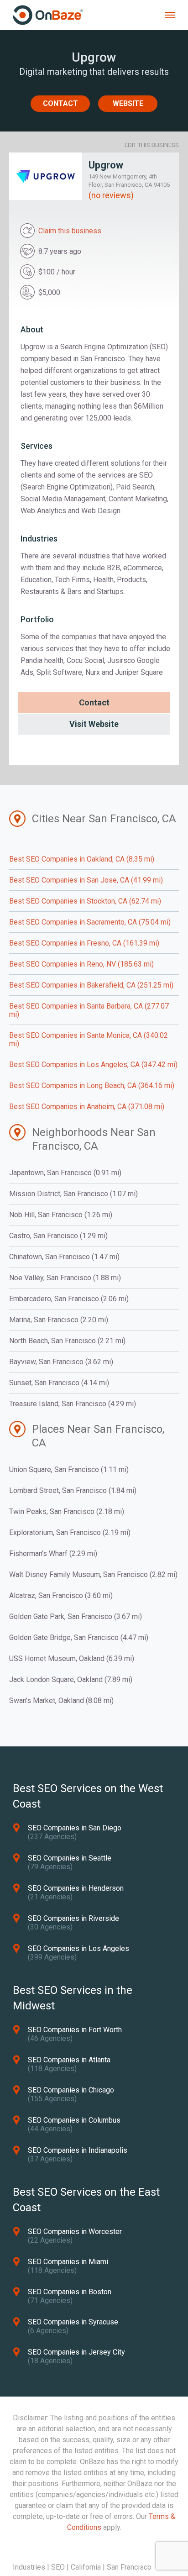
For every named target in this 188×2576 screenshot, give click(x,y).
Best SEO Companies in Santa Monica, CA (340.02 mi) (89, 1039)
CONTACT (60, 103)
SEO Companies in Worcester (75, 2232)
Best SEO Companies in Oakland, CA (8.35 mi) (82, 859)
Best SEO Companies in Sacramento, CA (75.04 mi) (90, 922)
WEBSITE (128, 103)
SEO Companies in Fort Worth (75, 2030)
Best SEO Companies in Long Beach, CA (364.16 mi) (92, 1086)
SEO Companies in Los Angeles (78, 1948)
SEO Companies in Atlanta (69, 2060)
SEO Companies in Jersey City (76, 2352)
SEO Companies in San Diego (75, 1828)
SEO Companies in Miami (68, 2262)
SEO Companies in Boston (70, 2292)
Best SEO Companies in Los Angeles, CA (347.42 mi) (93, 1065)
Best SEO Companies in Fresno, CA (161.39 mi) (84, 943)
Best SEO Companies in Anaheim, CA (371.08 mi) (87, 1107)
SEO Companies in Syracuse (73, 2322)
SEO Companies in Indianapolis (78, 2150)
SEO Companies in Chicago (71, 2090)
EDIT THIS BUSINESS (152, 145)
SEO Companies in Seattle (70, 1858)
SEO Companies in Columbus (74, 2120)
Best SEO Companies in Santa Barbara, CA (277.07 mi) (89, 1010)
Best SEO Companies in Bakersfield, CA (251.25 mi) (91, 985)
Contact (94, 702)
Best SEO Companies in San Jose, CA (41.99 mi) (86, 880)
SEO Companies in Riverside (73, 1918)
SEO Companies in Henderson (76, 1888)
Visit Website (94, 724)
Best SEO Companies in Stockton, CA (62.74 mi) (85, 901)
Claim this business (70, 231)
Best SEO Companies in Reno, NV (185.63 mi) (81, 964)
